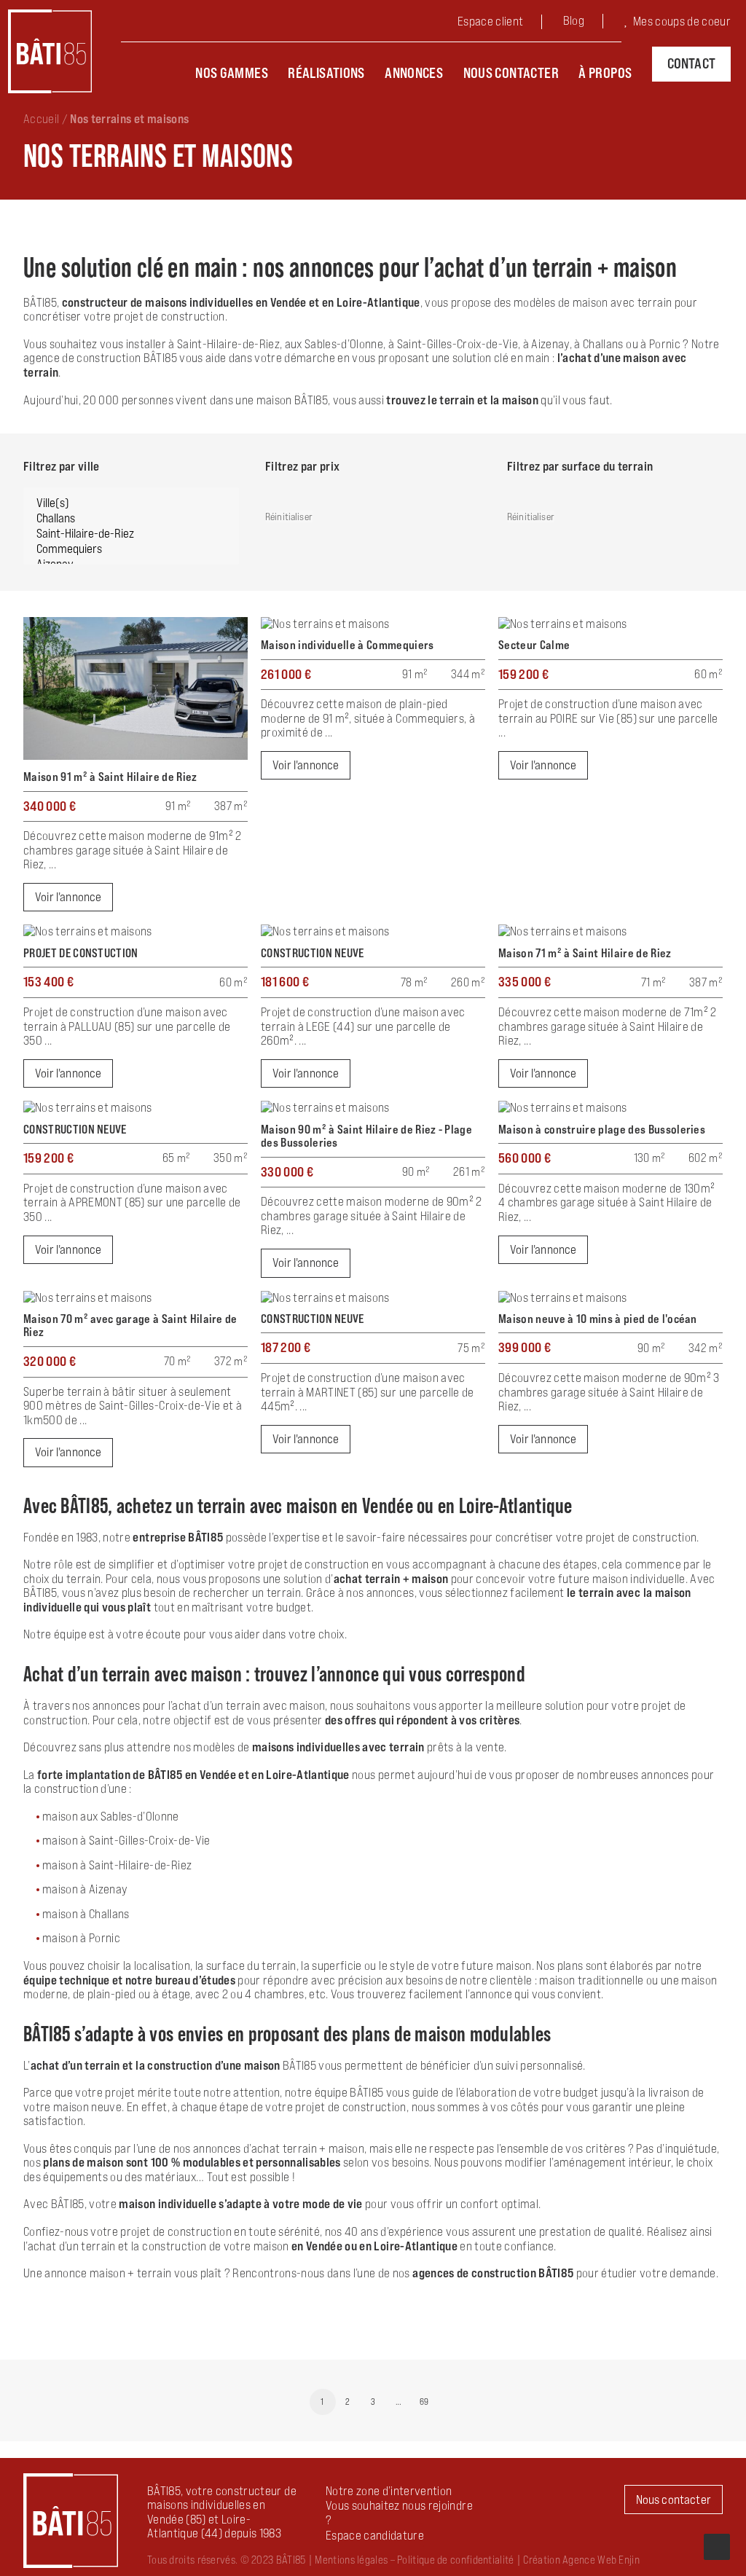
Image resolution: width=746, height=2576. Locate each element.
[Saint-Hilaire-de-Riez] (131, 534)
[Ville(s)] (131, 503)
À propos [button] (605, 73)
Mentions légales (351, 2560)
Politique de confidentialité (455, 2560)
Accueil (41, 119)
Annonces (414, 73)
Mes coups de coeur (682, 21)
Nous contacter (511, 73)
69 (424, 2402)
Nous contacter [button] (674, 2500)
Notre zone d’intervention (389, 2491)
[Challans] (131, 518)
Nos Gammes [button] (232, 73)
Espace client (490, 21)
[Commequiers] (131, 549)
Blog (574, 20)
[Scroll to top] (717, 2545)
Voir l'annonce (68, 897)
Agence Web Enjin (601, 2560)
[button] (375, 2535)
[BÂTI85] (50, 51)
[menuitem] (502, 23)
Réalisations (326, 73)
